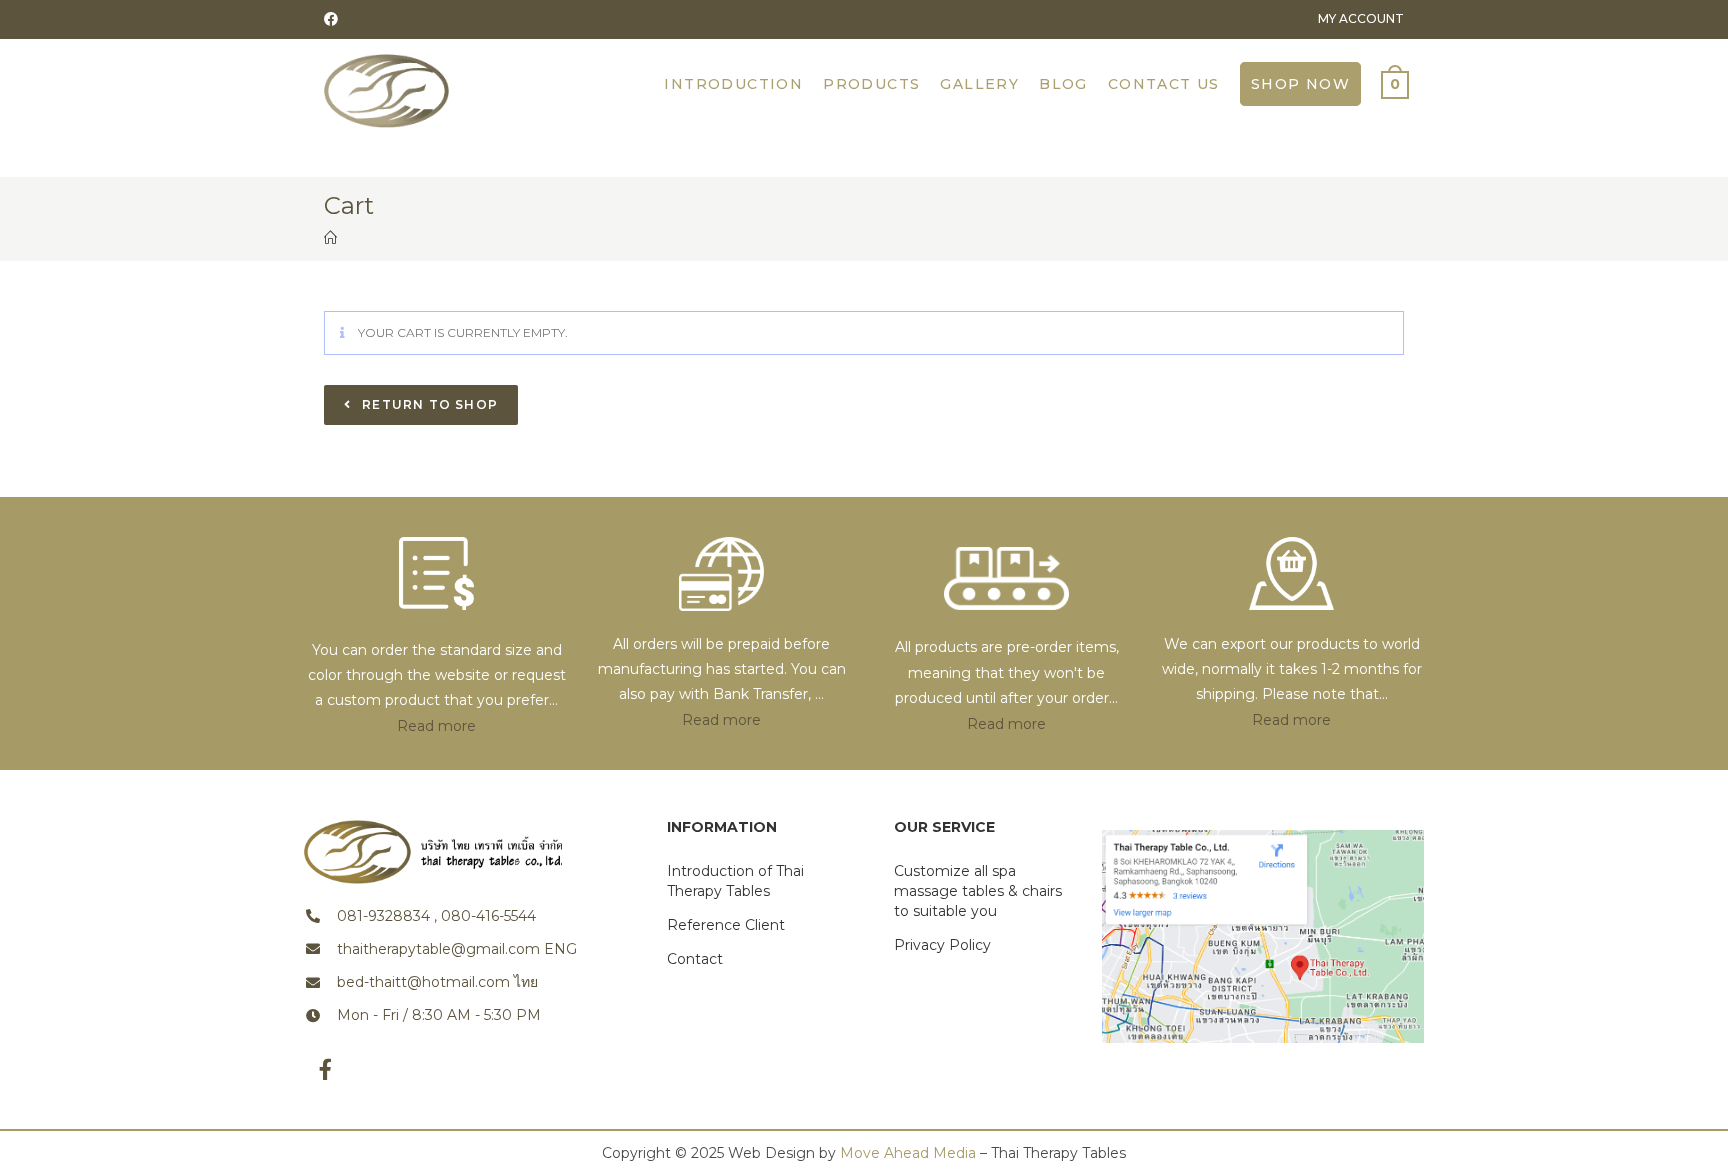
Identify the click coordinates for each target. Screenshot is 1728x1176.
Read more (436, 726)
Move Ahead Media (908, 1153)
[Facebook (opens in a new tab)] (334, 19)
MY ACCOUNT (1361, 18)
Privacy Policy (942, 945)
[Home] (330, 238)
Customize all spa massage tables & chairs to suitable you (978, 891)
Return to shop (428, 404)
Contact (695, 959)
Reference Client (726, 925)
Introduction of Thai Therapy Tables (735, 881)
